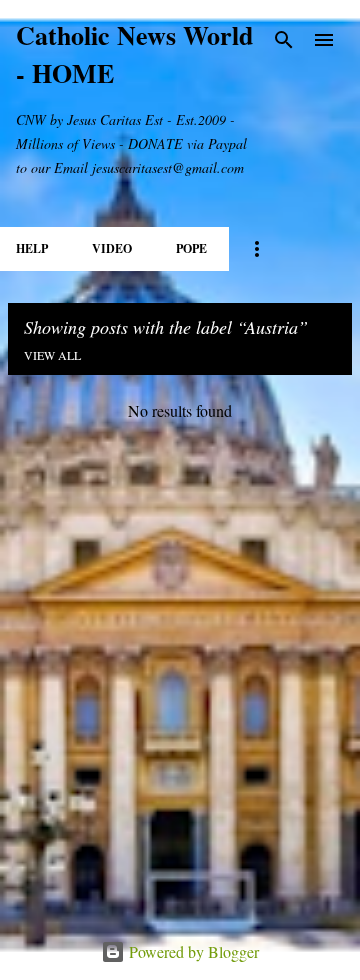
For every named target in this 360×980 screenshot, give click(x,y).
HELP (32, 248)
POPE (191, 248)
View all (52, 355)
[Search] (284, 40)
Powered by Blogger (192, 951)
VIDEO (112, 248)
